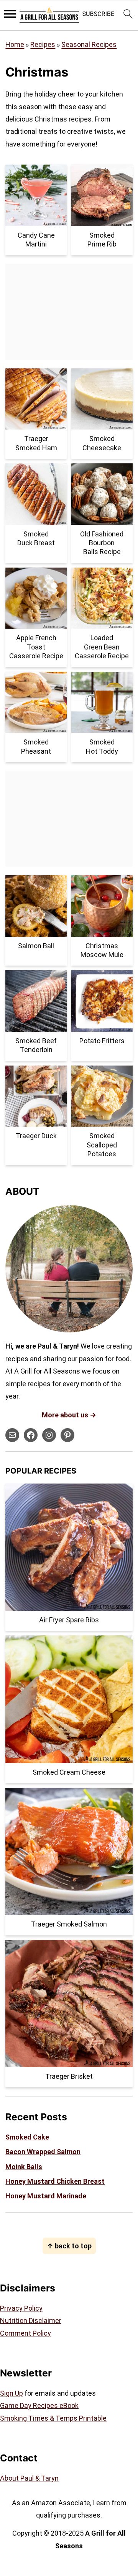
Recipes (43, 44)
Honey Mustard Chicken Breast (55, 2181)
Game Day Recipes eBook (39, 2405)
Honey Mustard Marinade (46, 2196)
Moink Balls (24, 2167)
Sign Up (11, 2393)
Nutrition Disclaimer (31, 2320)
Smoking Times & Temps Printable (53, 2418)
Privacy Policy (21, 2308)
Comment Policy (25, 2333)
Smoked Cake (27, 2137)
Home (15, 44)
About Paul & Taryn (29, 2478)
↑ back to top (69, 2246)
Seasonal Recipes (89, 44)
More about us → (69, 1415)
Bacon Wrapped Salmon (43, 2152)
